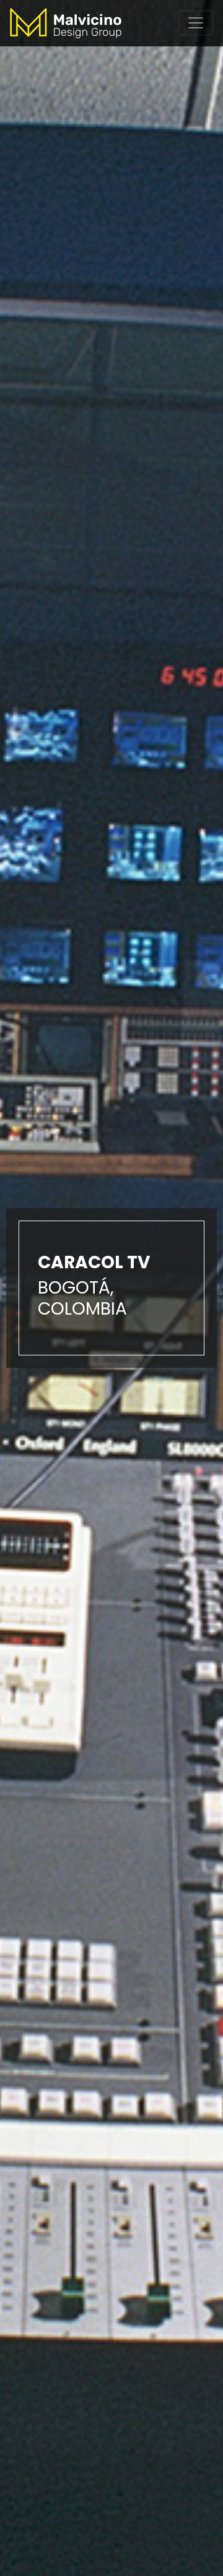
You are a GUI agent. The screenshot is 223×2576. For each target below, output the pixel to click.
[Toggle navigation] (196, 23)
